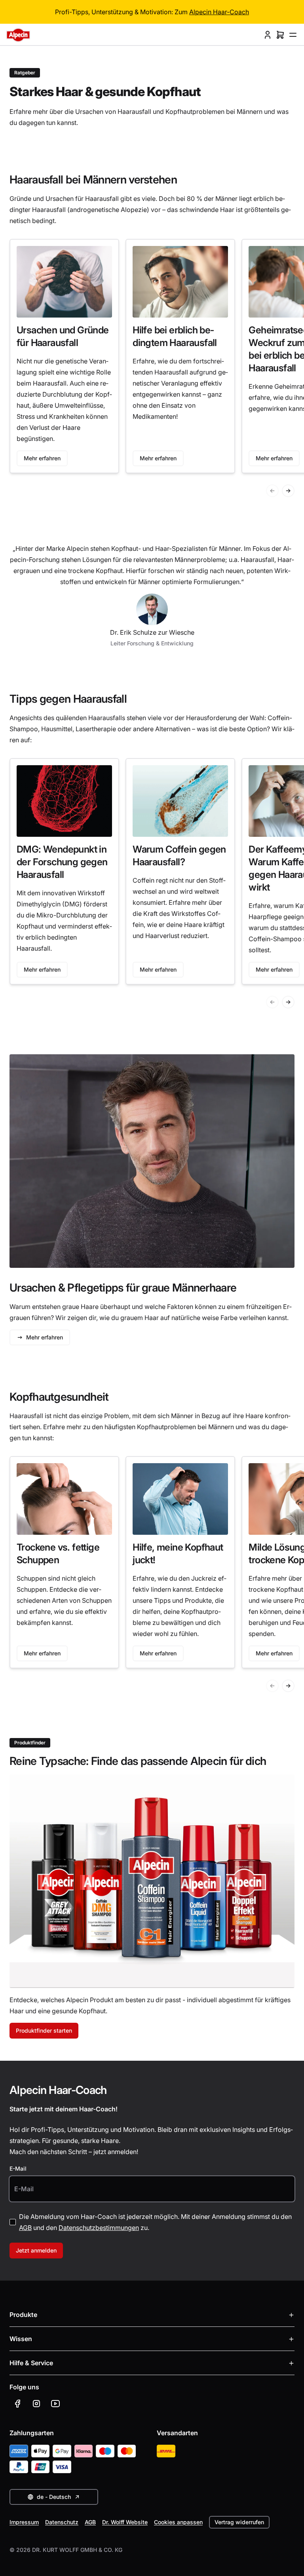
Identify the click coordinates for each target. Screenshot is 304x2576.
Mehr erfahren (42, 458)
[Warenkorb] (280, 35)
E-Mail (18, 2168)
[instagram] (36, 2404)
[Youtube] (55, 2404)
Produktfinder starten (44, 2030)
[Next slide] (288, 491)
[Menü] (293, 35)
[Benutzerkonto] (268, 35)
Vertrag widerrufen (239, 2522)
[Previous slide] (272, 491)
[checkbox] (13, 2222)
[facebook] (17, 2404)
